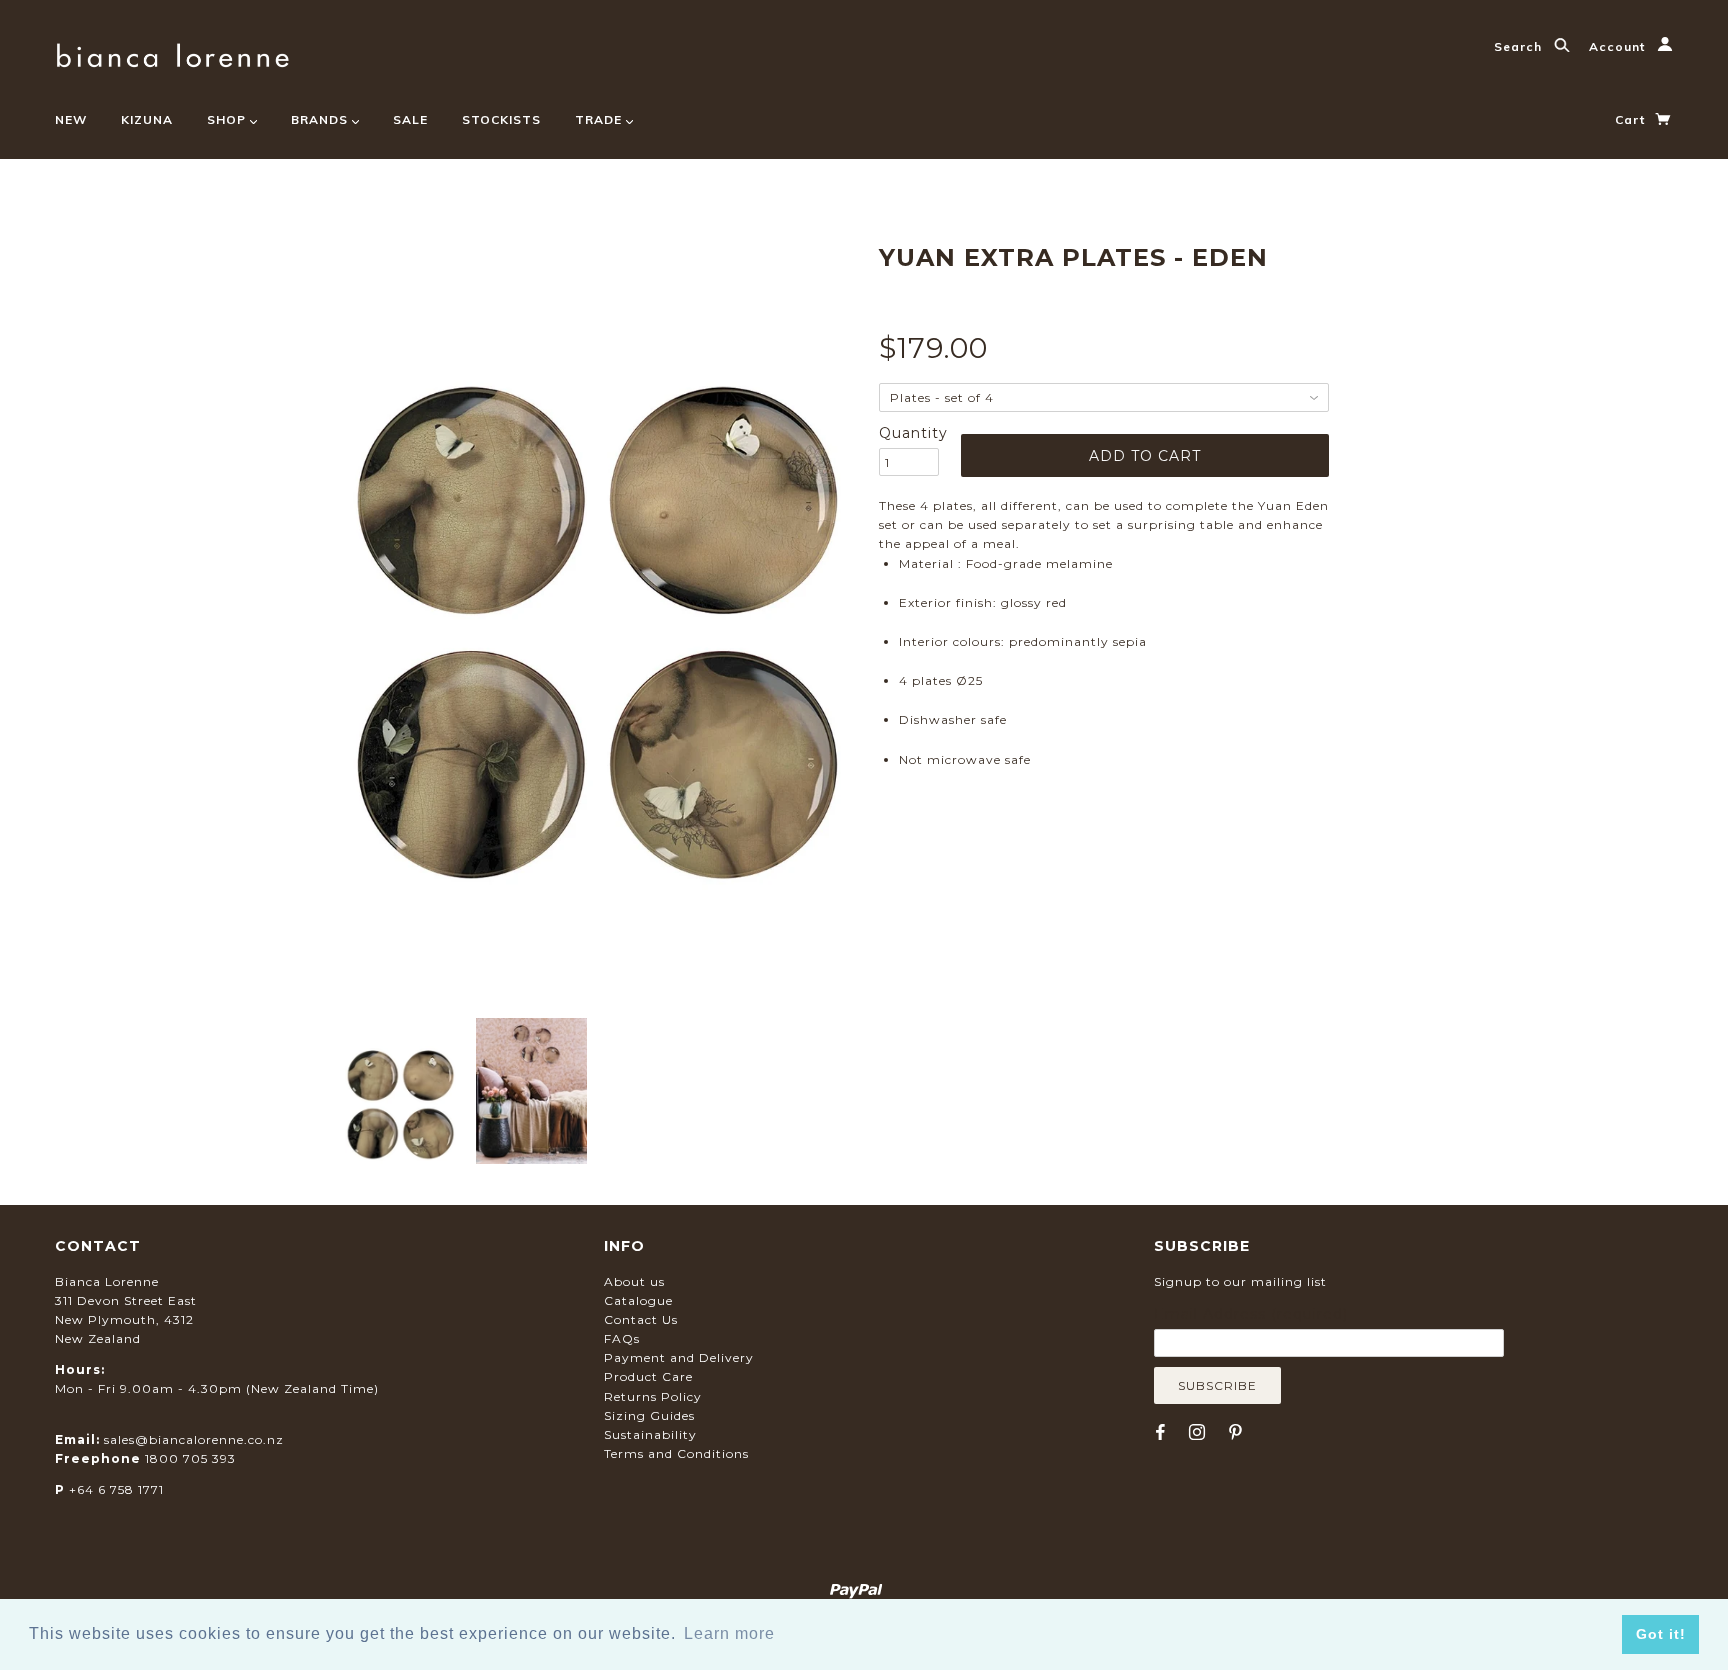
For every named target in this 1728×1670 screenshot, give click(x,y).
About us (634, 1281)
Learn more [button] (729, 1633)
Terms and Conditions (676, 1453)
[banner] (172, 52)
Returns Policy (653, 1396)
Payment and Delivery (679, 1357)
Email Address (1251, 1314)
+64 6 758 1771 (116, 1489)
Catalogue (638, 1300)
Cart (1632, 119)
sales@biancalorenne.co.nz (194, 1439)
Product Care (648, 1376)
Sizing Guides (649, 1415)
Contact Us (641, 1319)
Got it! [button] (1661, 1634)
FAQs (622, 1338)
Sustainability (650, 1434)
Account (1619, 46)
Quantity (909, 433)
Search (1520, 46)
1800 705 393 (190, 1458)
